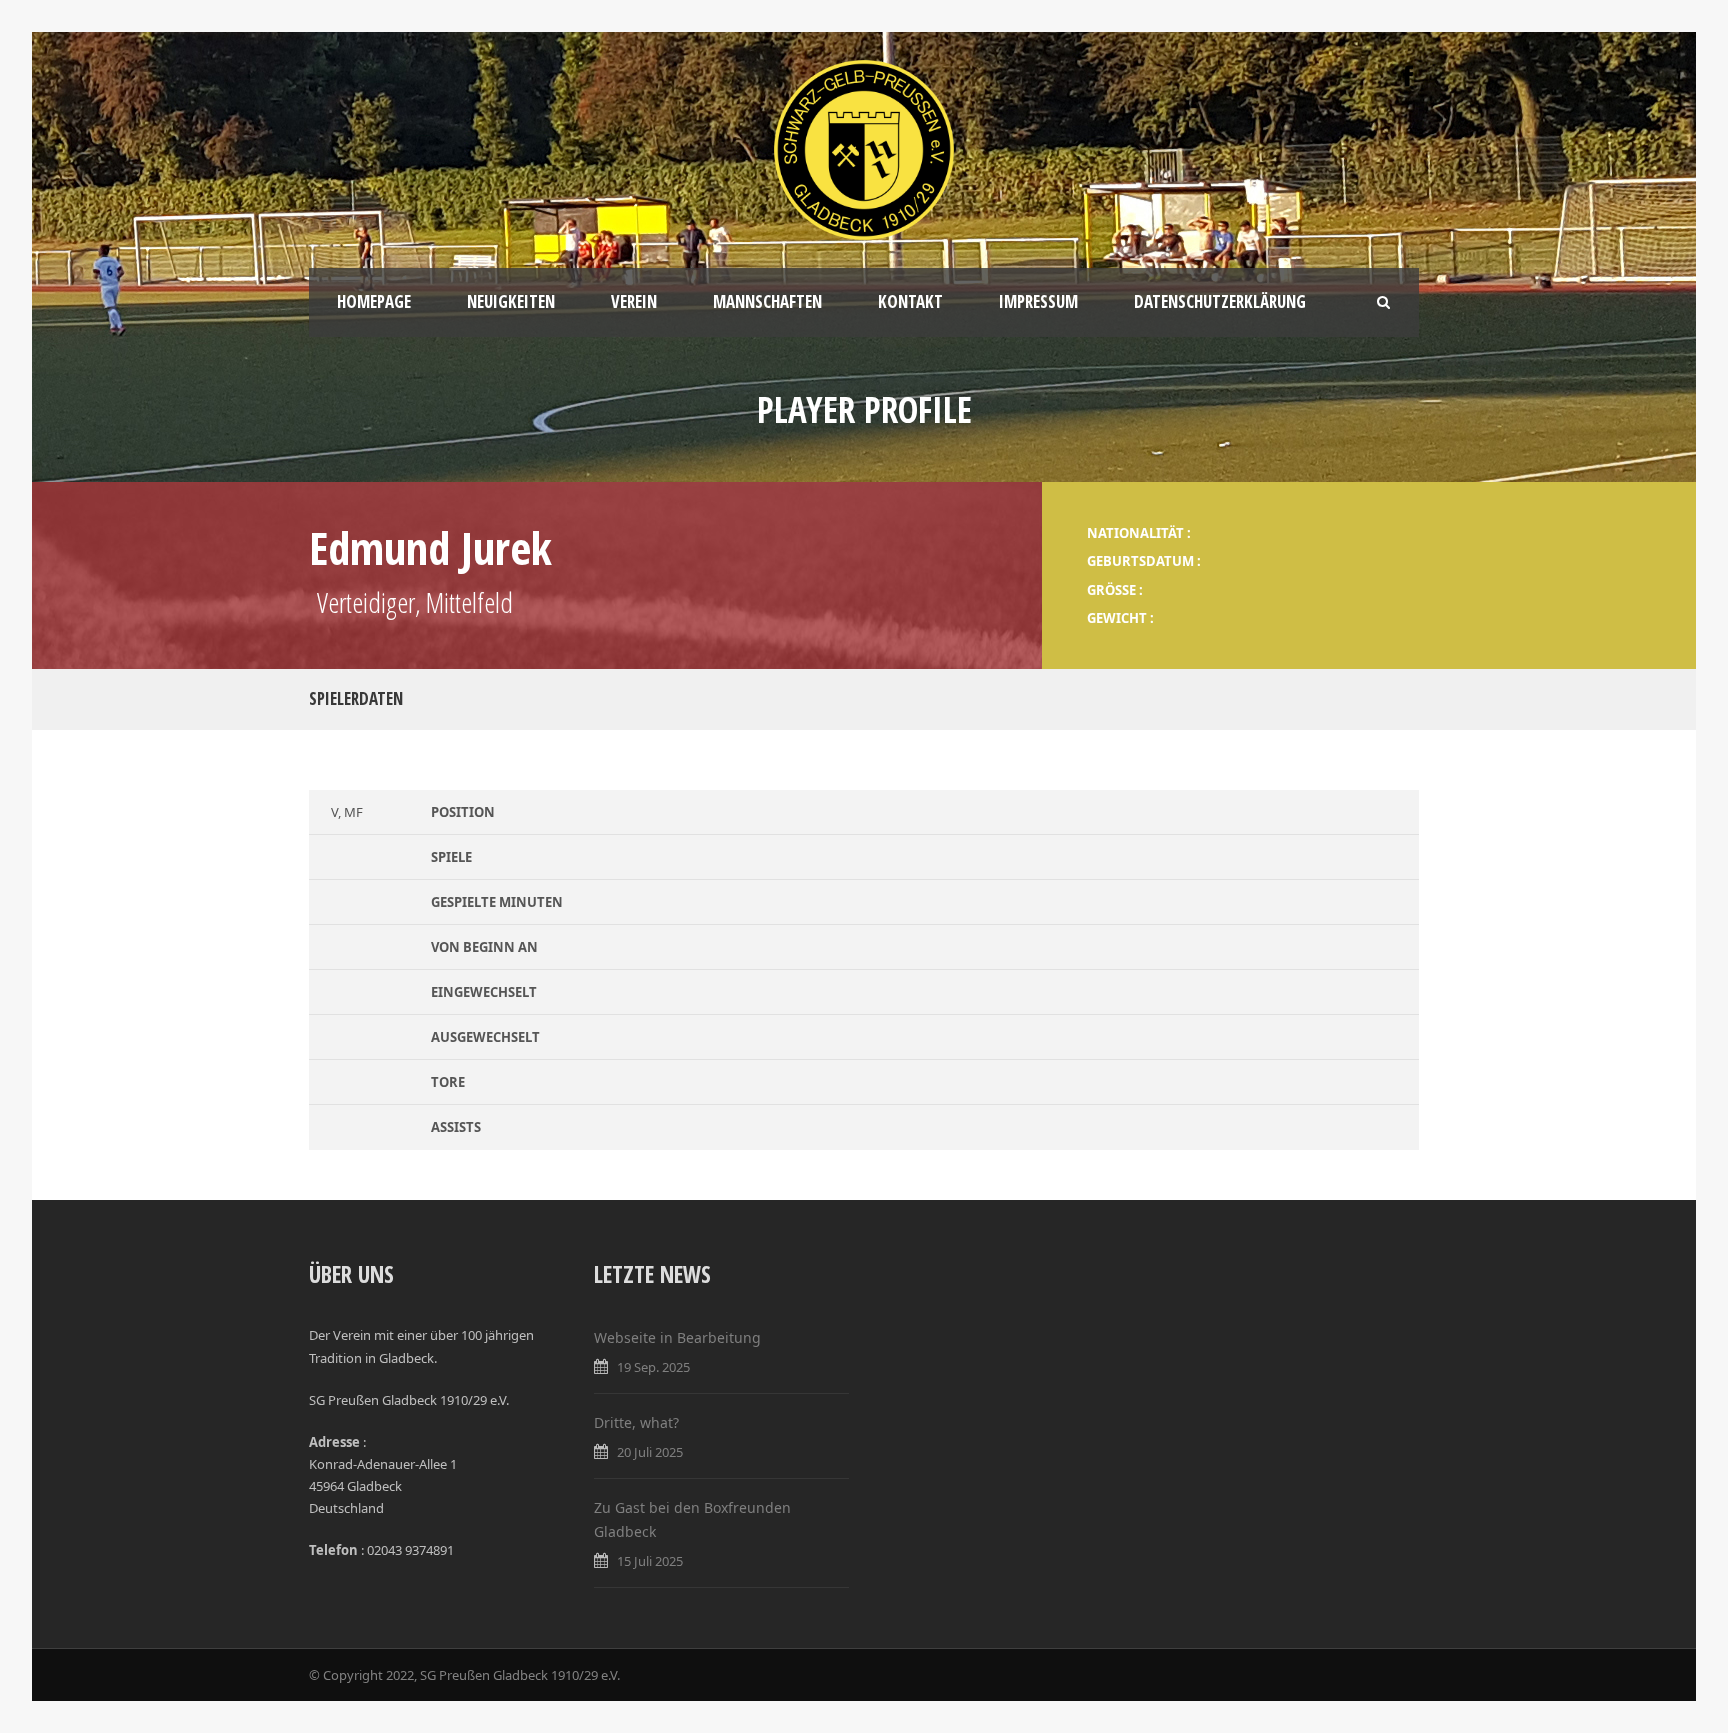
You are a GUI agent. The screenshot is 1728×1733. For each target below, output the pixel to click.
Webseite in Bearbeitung (677, 1337)
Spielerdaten (356, 698)
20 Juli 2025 (650, 1452)
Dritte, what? (636, 1422)
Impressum (1038, 301)
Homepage (374, 301)
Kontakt (910, 301)
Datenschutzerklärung (1220, 301)
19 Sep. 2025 (653, 1367)
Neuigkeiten (511, 301)
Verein (634, 301)
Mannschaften (767, 301)
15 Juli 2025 (650, 1561)
